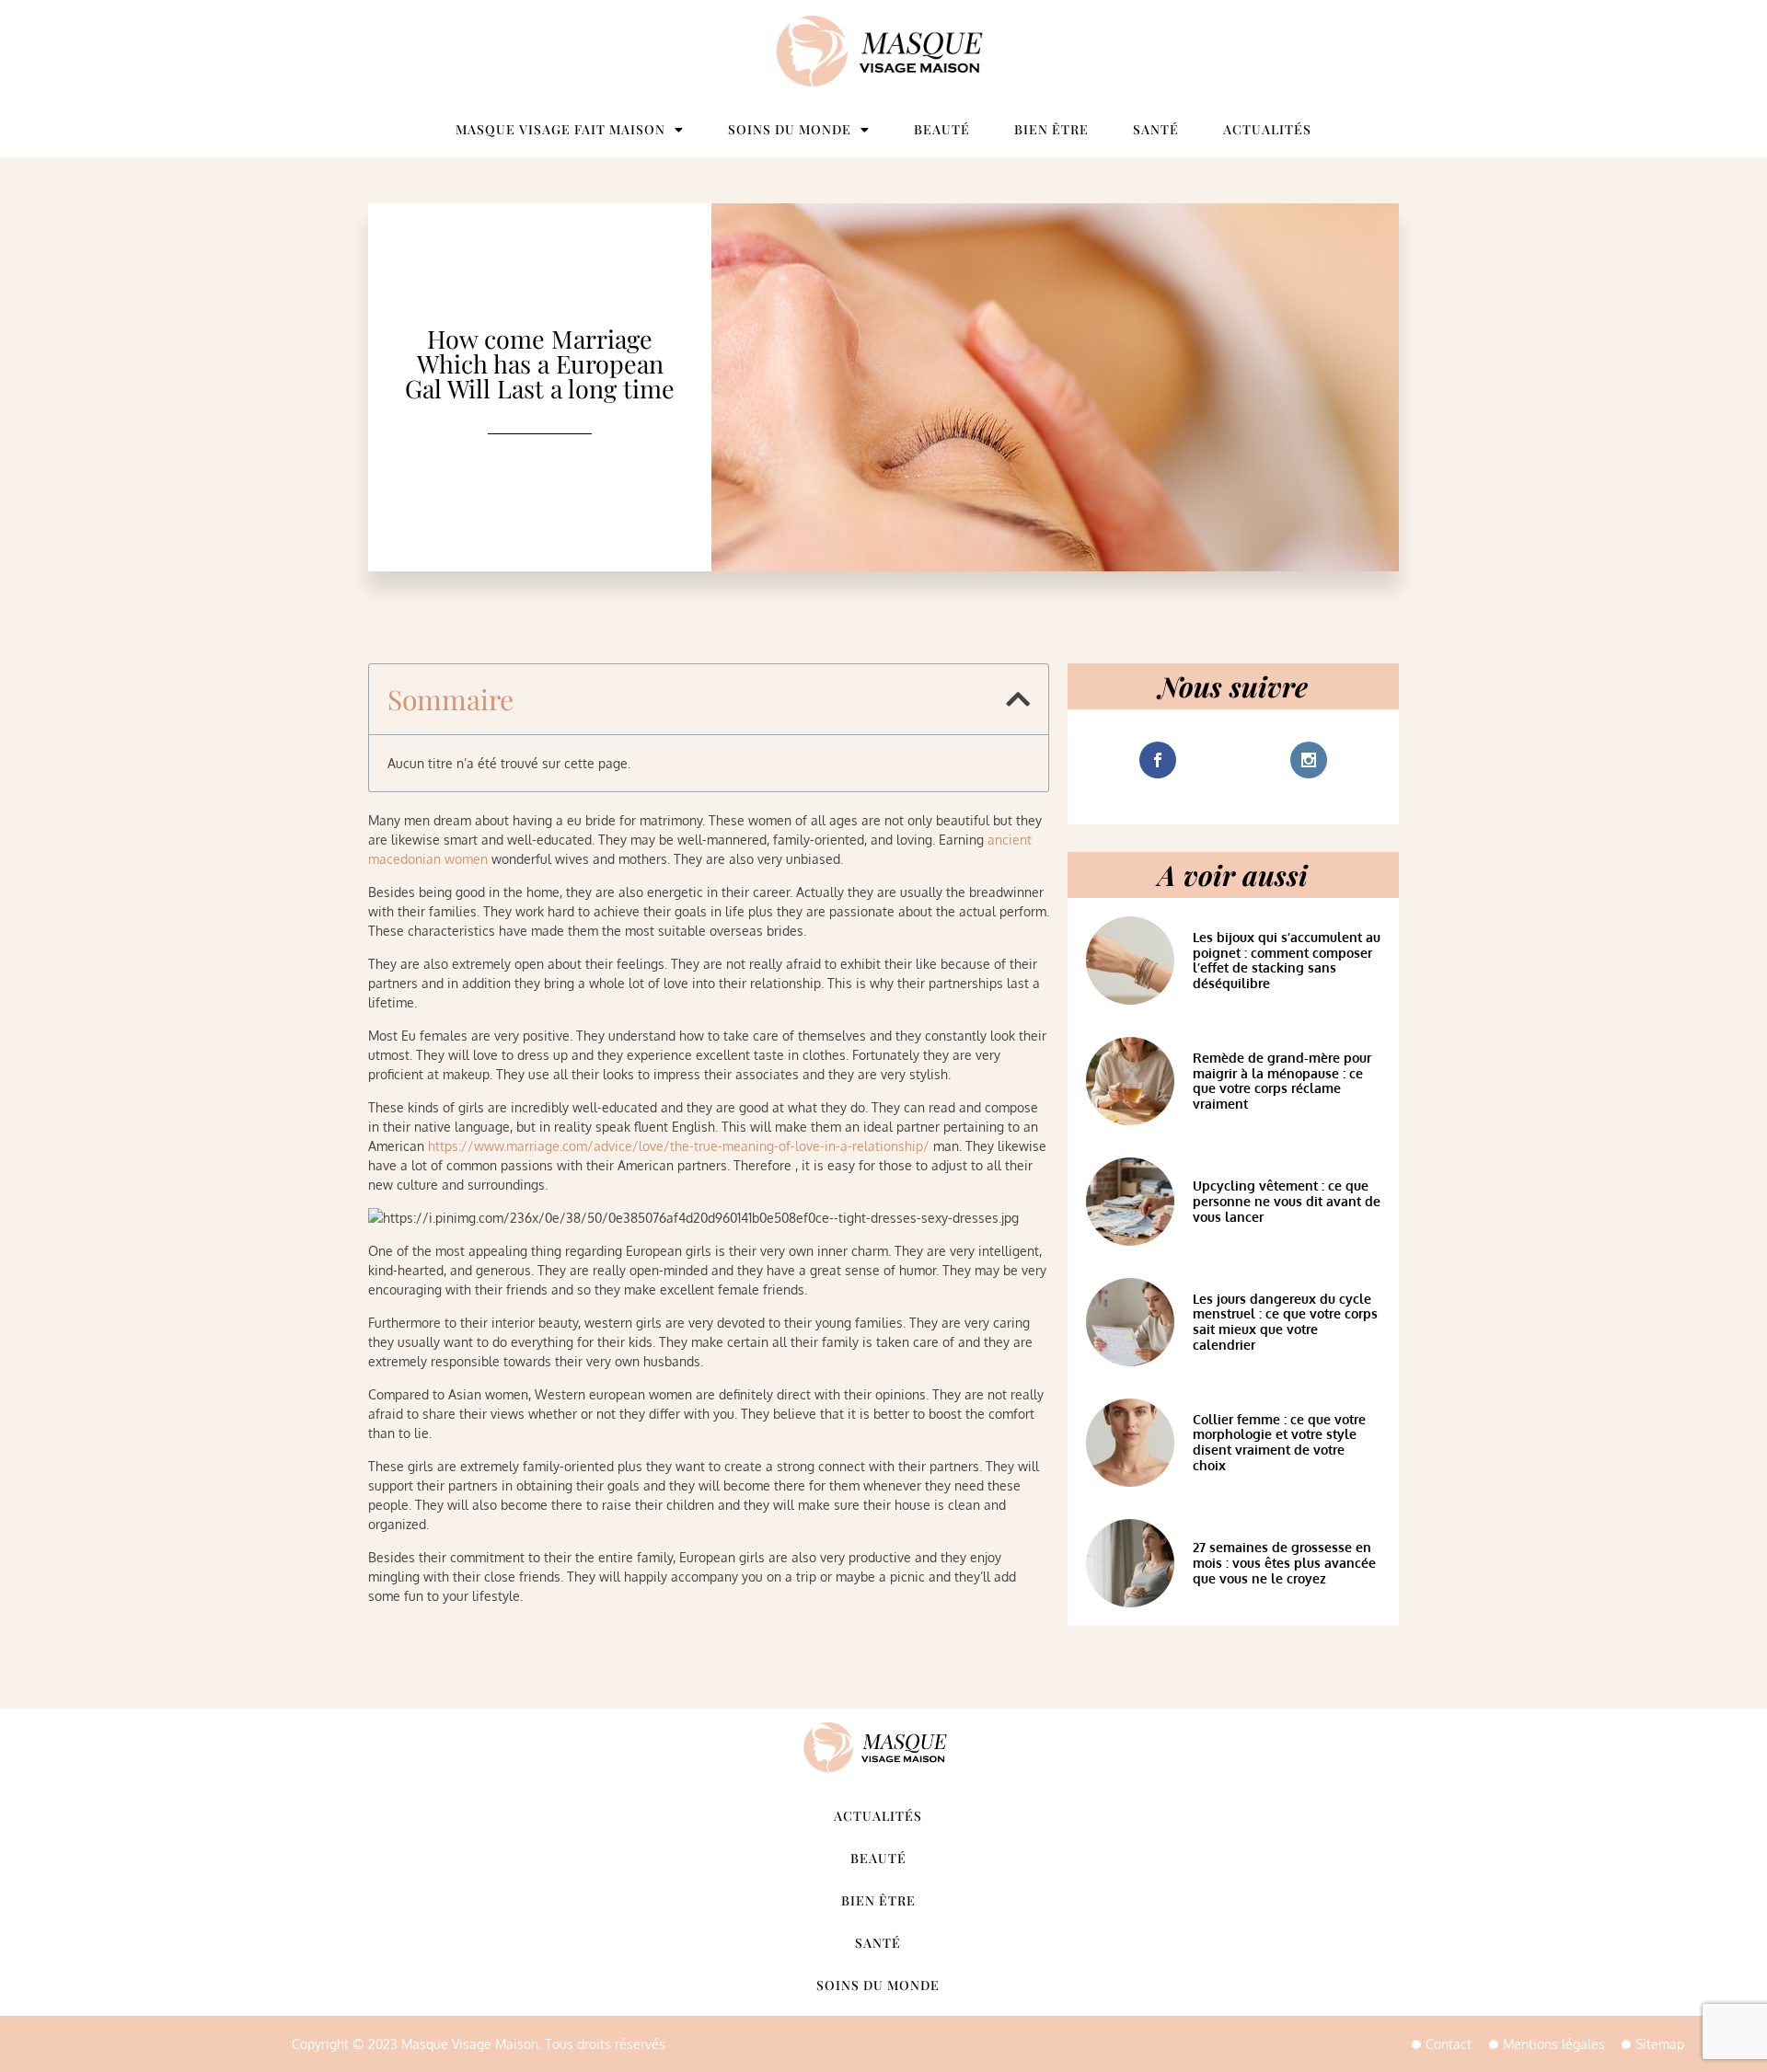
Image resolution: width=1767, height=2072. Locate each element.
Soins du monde (790, 129)
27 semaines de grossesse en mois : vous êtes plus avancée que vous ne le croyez (1284, 1563)
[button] (1018, 699)
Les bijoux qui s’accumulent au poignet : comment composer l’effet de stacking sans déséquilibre (1287, 960)
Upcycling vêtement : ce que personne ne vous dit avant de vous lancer (1287, 1201)
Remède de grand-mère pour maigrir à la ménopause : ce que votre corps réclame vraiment (1282, 1081)
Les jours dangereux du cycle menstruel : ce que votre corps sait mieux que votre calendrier (1285, 1322)
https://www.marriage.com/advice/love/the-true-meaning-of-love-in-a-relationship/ (679, 1146)
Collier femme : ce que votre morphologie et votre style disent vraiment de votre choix (1279, 1442)
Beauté (942, 129)
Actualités (1267, 129)
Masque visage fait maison (560, 129)
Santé (1156, 129)
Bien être (1051, 129)
